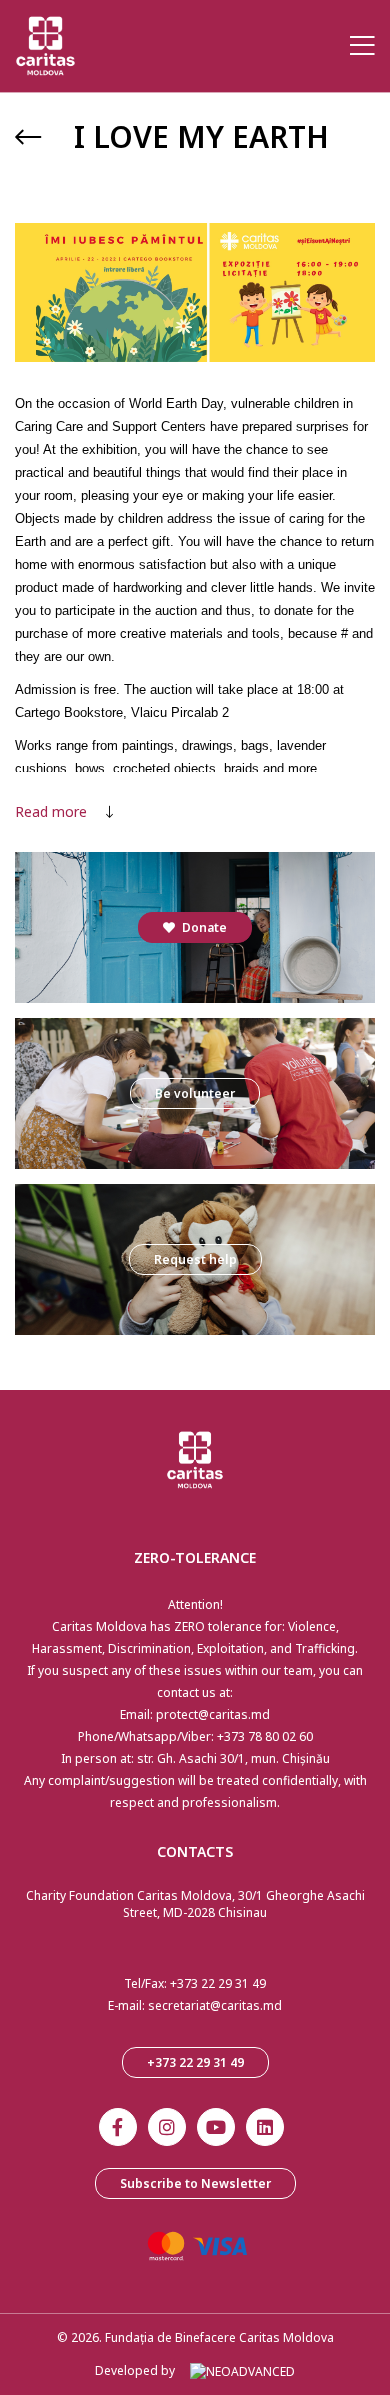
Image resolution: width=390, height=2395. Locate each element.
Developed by (135, 2370)
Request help (195, 1259)
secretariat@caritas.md (215, 2005)
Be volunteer (195, 1093)
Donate (203, 927)
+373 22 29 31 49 (218, 1983)
